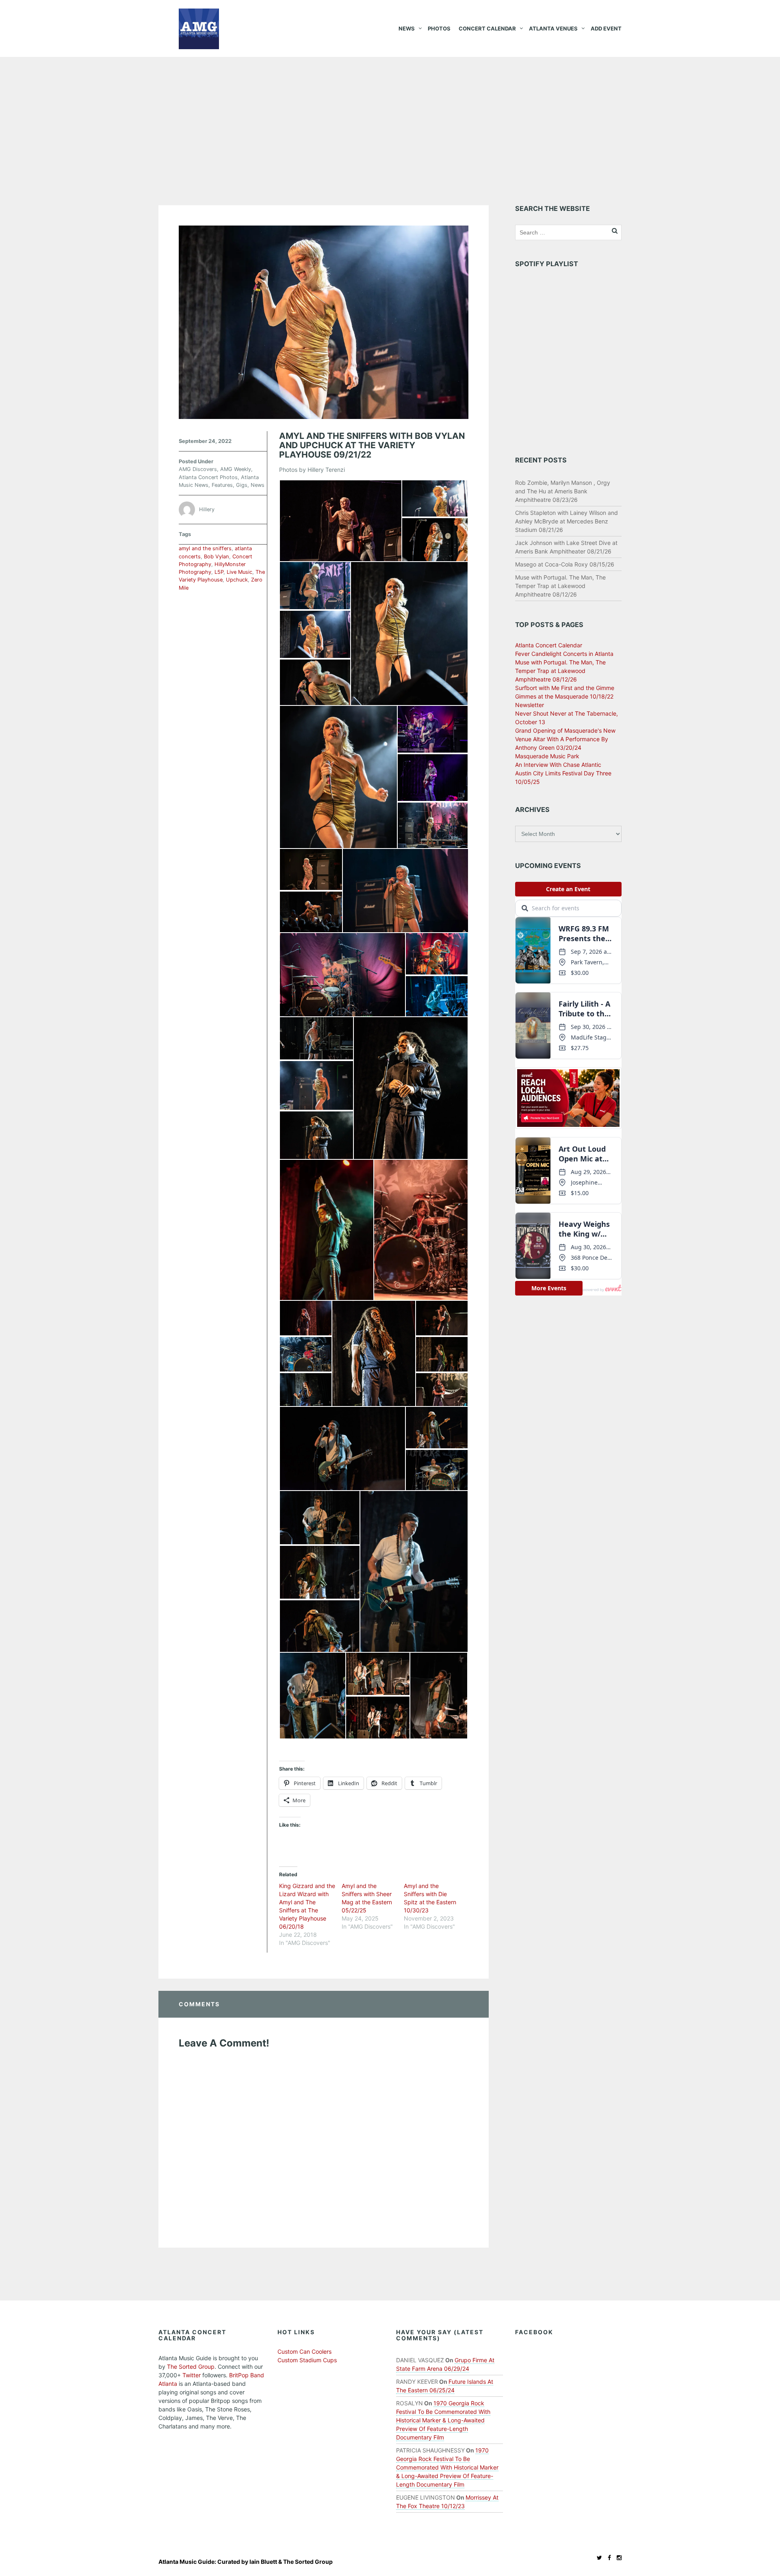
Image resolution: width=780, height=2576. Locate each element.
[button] (340, 521)
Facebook (534, 2332)
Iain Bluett (263, 2562)
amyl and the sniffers (205, 548)
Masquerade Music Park (547, 756)
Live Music (239, 572)
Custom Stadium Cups (307, 2360)
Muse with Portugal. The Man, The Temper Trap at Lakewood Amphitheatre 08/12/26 (560, 586)
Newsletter (530, 705)
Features (222, 485)
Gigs (242, 485)
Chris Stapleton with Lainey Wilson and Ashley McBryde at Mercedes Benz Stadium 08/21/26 (567, 521)
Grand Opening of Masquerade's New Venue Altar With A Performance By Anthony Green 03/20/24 (565, 739)
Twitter (192, 2375)
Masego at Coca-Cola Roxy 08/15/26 (565, 564)
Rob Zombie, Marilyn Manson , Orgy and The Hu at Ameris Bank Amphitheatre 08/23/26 (563, 491)
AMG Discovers (198, 469)
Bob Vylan (217, 557)
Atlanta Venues (553, 28)
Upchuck (237, 580)
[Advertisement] (390, 118)
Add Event (606, 28)
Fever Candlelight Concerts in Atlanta (564, 654)
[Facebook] (607, 2558)
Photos (439, 28)
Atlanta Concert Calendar (549, 645)
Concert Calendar (487, 28)
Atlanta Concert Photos (208, 477)
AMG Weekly (236, 469)
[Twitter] (597, 2558)
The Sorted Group (191, 2367)
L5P (219, 572)
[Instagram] (617, 2558)
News (407, 28)
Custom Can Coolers (304, 2351)
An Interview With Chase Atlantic (558, 765)
